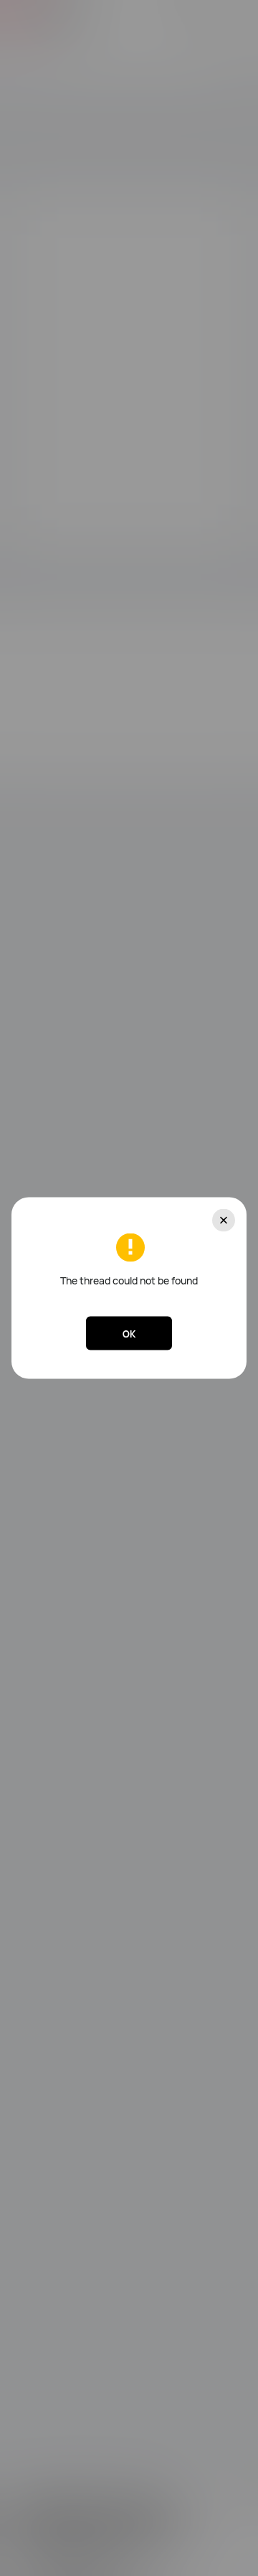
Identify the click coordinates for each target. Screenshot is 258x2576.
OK (129, 1333)
